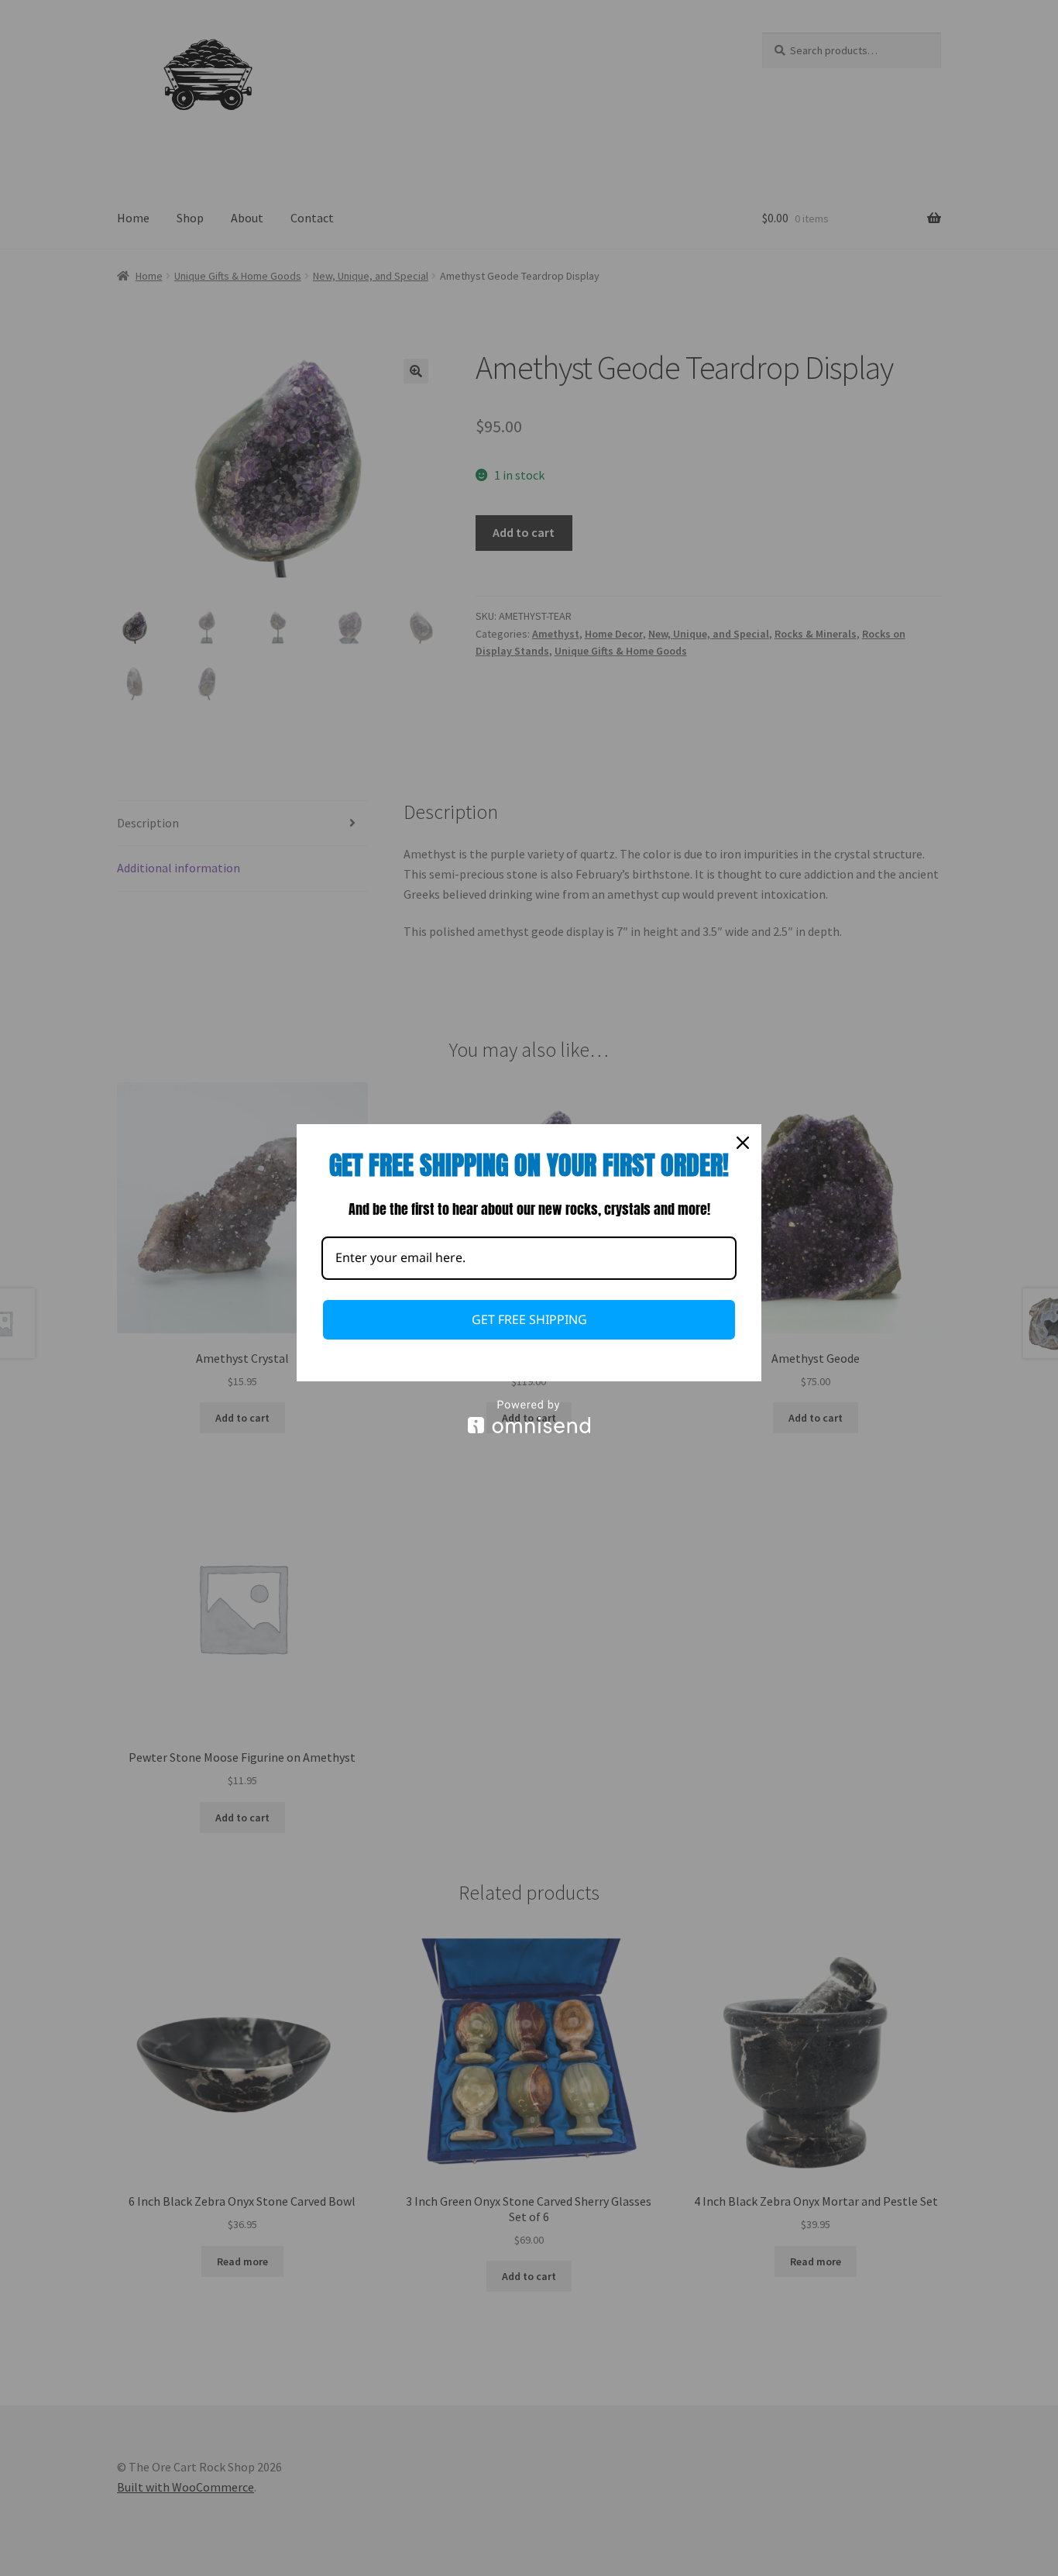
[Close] (743, 1143)
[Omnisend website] (529, 1417)
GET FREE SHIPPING (529, 1319)
